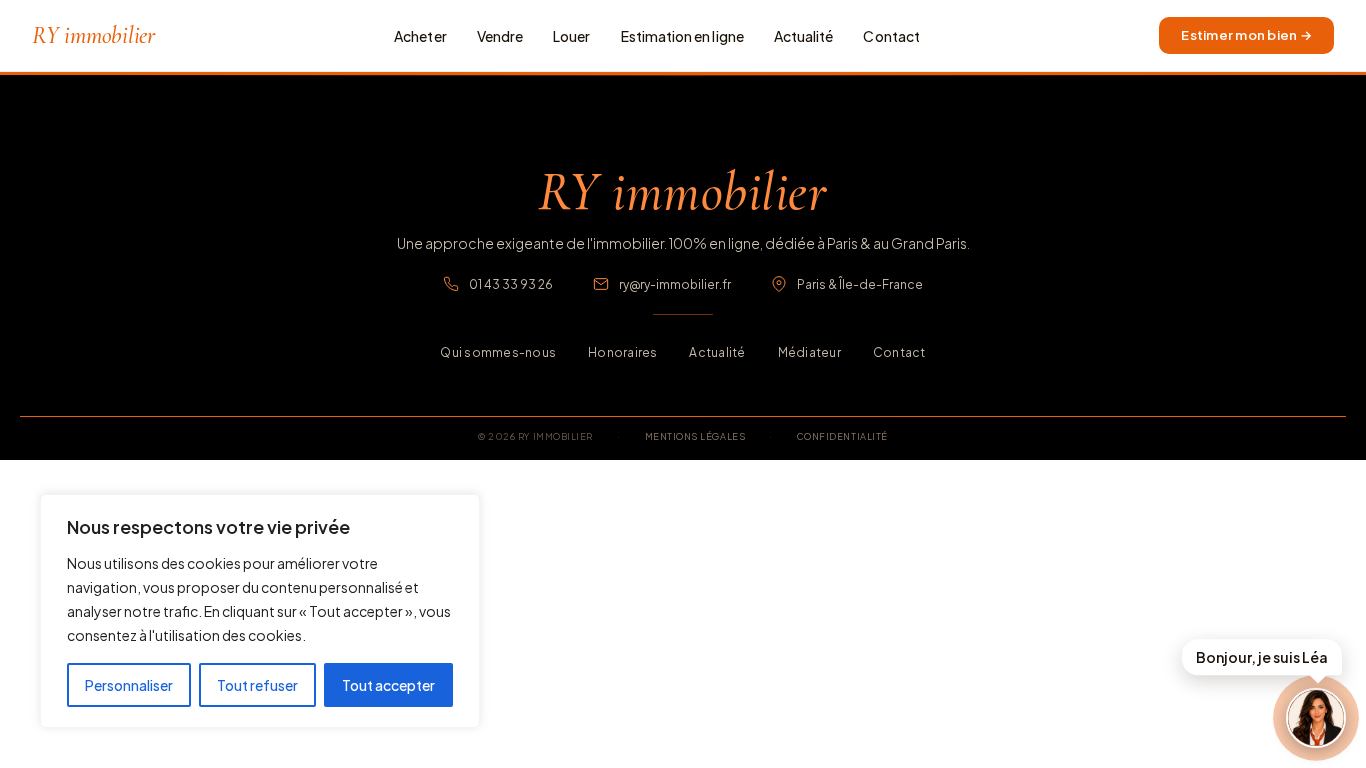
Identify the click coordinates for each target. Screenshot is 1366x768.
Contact (891, 36)
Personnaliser (129, 685)
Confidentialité (842, 436)
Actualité (804, 36)
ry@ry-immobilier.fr (675, 284)
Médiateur (809, 352)
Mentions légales (695, 436)
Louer (571, 36)
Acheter (420, 36)
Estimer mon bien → (1246, 35)
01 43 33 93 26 (511, 284)
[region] (260, 611)
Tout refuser (257, 685)
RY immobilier (93, 36)
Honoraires (622, 352)
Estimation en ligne (682, 36)
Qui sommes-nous (498, 352)
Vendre (500, 36)
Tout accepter (388, 685)
